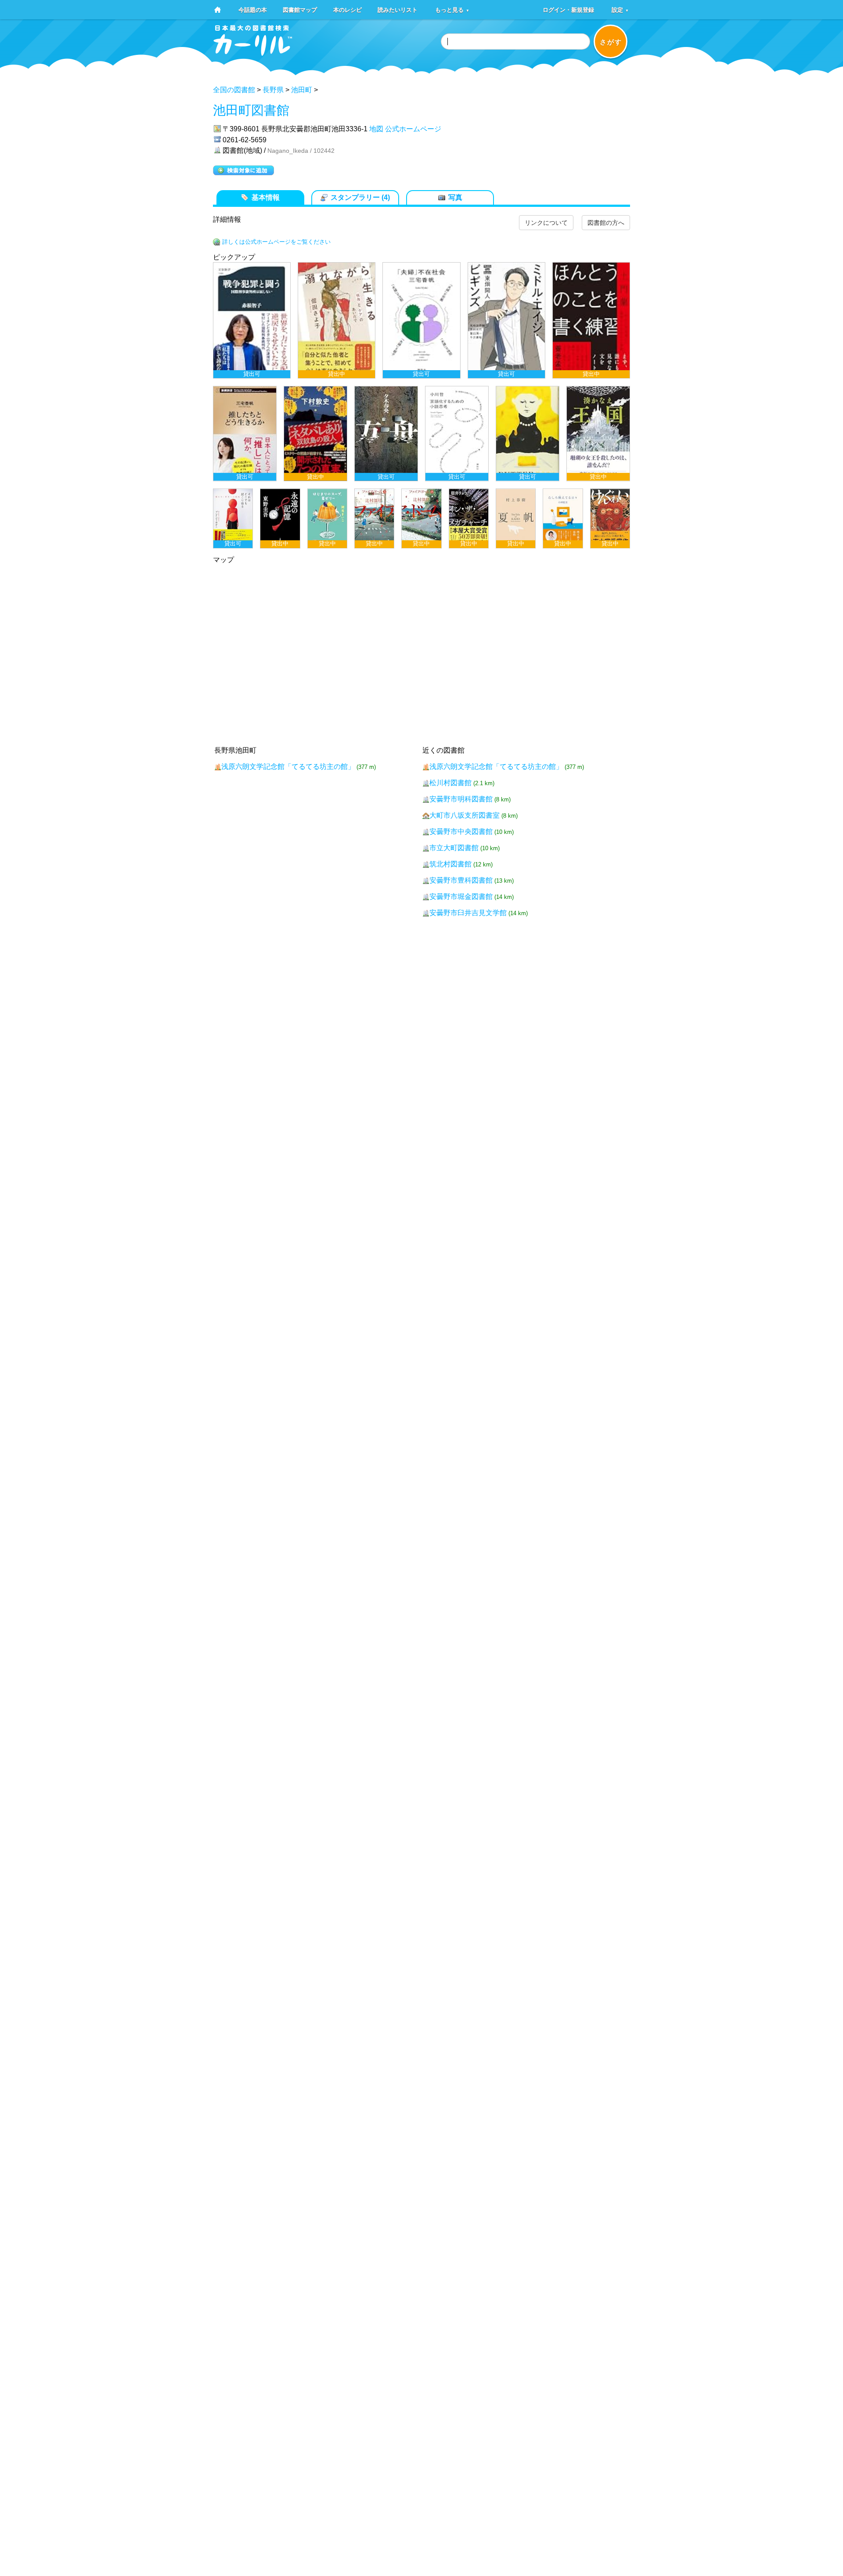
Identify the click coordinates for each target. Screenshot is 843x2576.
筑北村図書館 (450, 864)
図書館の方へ (606, 223)
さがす (611, 42)
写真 (455, 197)
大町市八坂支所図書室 (465, 815)
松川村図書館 (450, 783)
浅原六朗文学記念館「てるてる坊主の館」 (288, 767)
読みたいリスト (398, 9)
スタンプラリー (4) (360, 197)
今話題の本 (253, 9)
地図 (376, 129)
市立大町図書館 (454, 848)
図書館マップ (300, 9)
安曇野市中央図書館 (461, 832)
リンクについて (546, 223)
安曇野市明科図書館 (462, 799)
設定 (620, 9)
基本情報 (266, 197)
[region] (421, 405)
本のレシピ (348, 9)
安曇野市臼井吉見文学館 (468, 913)
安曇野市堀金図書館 (462, 897)
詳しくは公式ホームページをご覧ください (276, 242)
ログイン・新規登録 (568, 9)
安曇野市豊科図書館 (462, 880)
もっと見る (452, 9)
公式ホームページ (413, 129)
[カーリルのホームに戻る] (253, 53)
